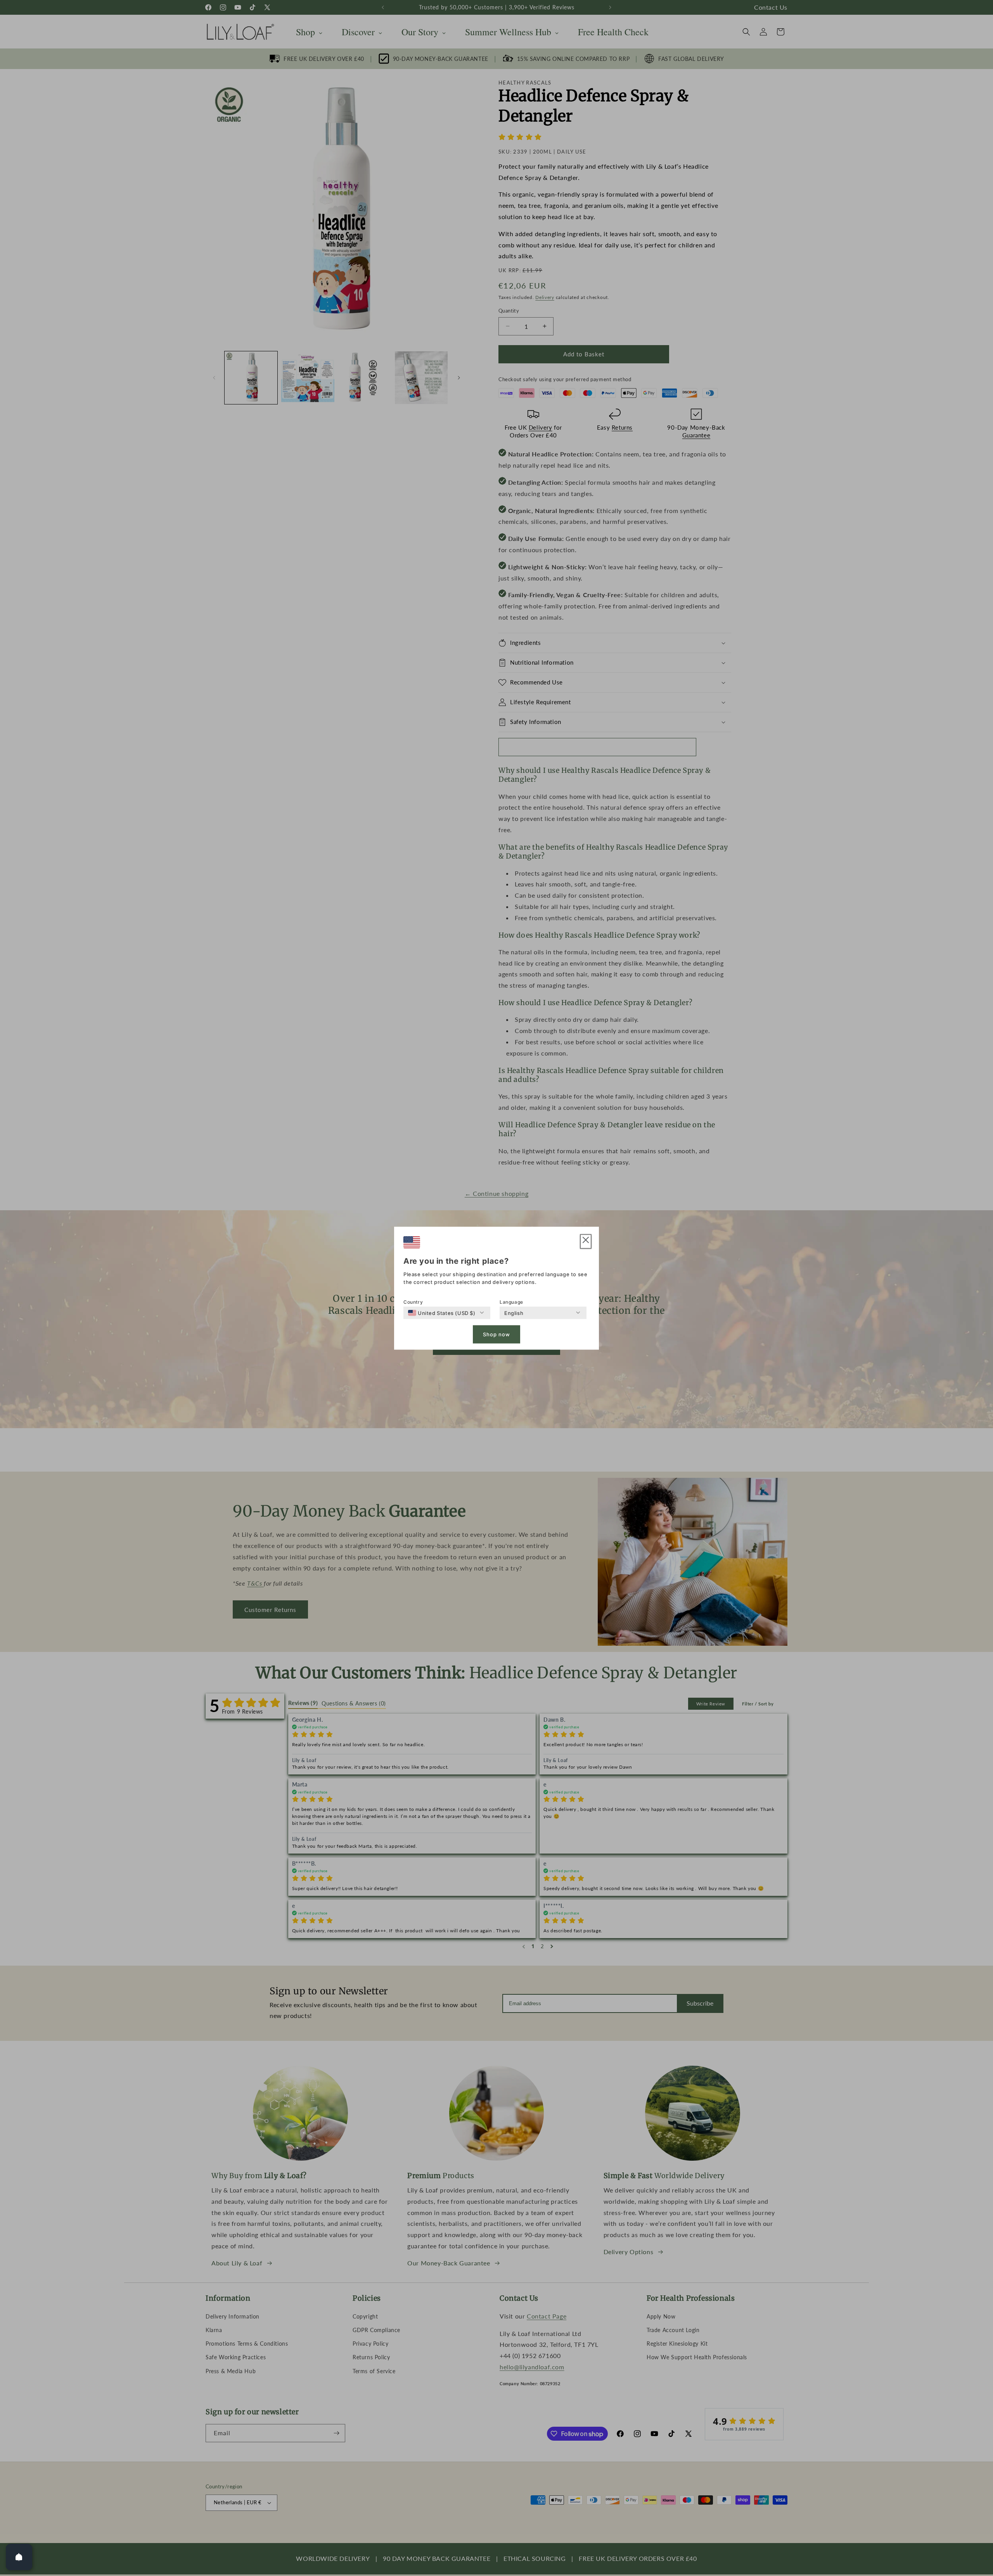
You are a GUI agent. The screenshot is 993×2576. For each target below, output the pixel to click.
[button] (586, 1241)
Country (413, 1302)
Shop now (496, 1334)
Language (511, 1302)
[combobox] (442, 1313)
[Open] (19, 2557)
